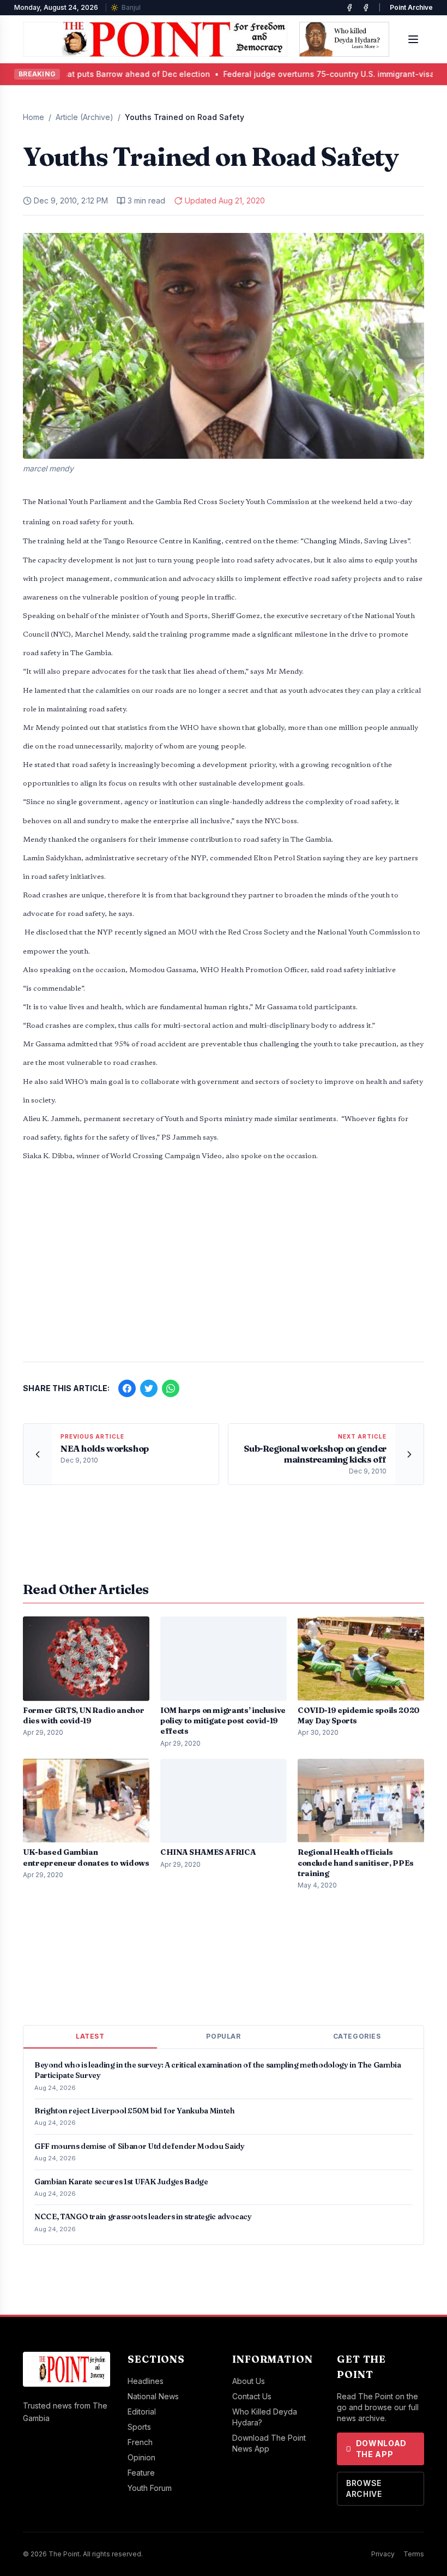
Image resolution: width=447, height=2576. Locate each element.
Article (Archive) (84, 117)
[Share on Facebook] (127, 1388)
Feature (141, 2473)
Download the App (382, 2449)
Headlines (146, 2381)
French (140, 2442)
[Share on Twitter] (149, 1388)
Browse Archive (364, 2488)
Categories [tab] (357, 2036)
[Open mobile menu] (413, 39)
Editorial (142, 2412)
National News (153, 2396)
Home (34, 117)
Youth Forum (150, 2488)
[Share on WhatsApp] (171, 1388)
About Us (249, 2381)
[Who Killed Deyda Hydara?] (344, 39)
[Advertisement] (224, 1268)
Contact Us (252, 2396)
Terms (414, 2554)
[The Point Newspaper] (366, 8)
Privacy (383, 2554)
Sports (139, 2427)
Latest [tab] (90, 2036)
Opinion (141, 2457)
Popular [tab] (223, 2036)
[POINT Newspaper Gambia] (349, 8)
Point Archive (411, 7)
